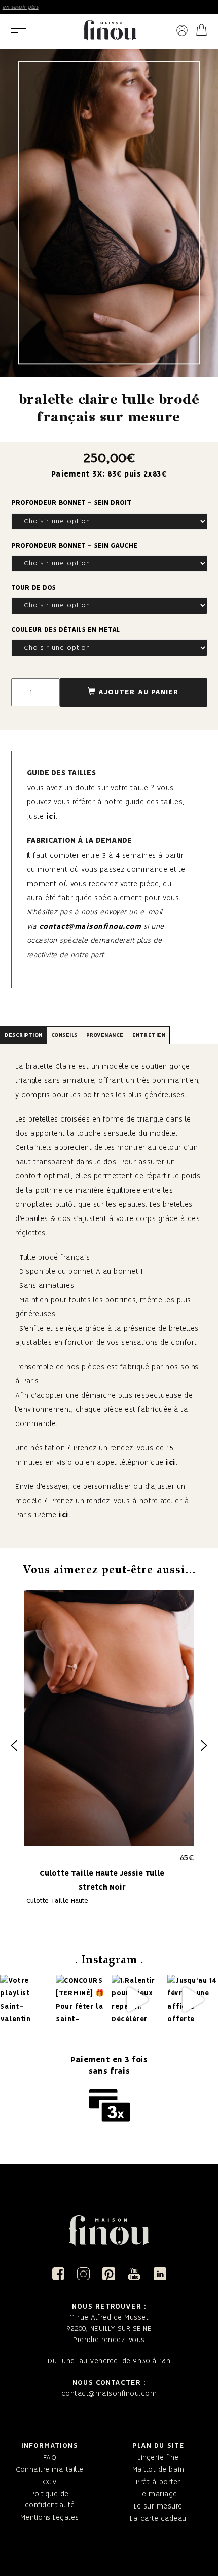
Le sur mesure (158, 2506)
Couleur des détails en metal (66, 630)
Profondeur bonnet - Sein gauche (74, 546)
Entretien (149, 1035)
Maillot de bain (158, 2470)
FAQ (50, 2458)
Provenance (105, 1035)
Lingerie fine (158, 2458)
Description (24, 1035)
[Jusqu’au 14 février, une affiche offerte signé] (192, 1999)
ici (51, 817)
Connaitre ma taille (50, 2470)
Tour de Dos (33, 588)
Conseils (64, 1035)
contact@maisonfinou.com (90, 927)
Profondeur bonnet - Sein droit (71, 503)
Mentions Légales (50, 2518)
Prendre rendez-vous (109, 2340)
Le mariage (158, 2494)
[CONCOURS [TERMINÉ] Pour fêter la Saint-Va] (81, 1999)
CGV (50, 2482)
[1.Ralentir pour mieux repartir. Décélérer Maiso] (136, 1999)
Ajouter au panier (139, 692)
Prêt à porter (158, 2482)
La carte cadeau (158, 2519)
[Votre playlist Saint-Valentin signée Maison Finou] (25, 1999)
